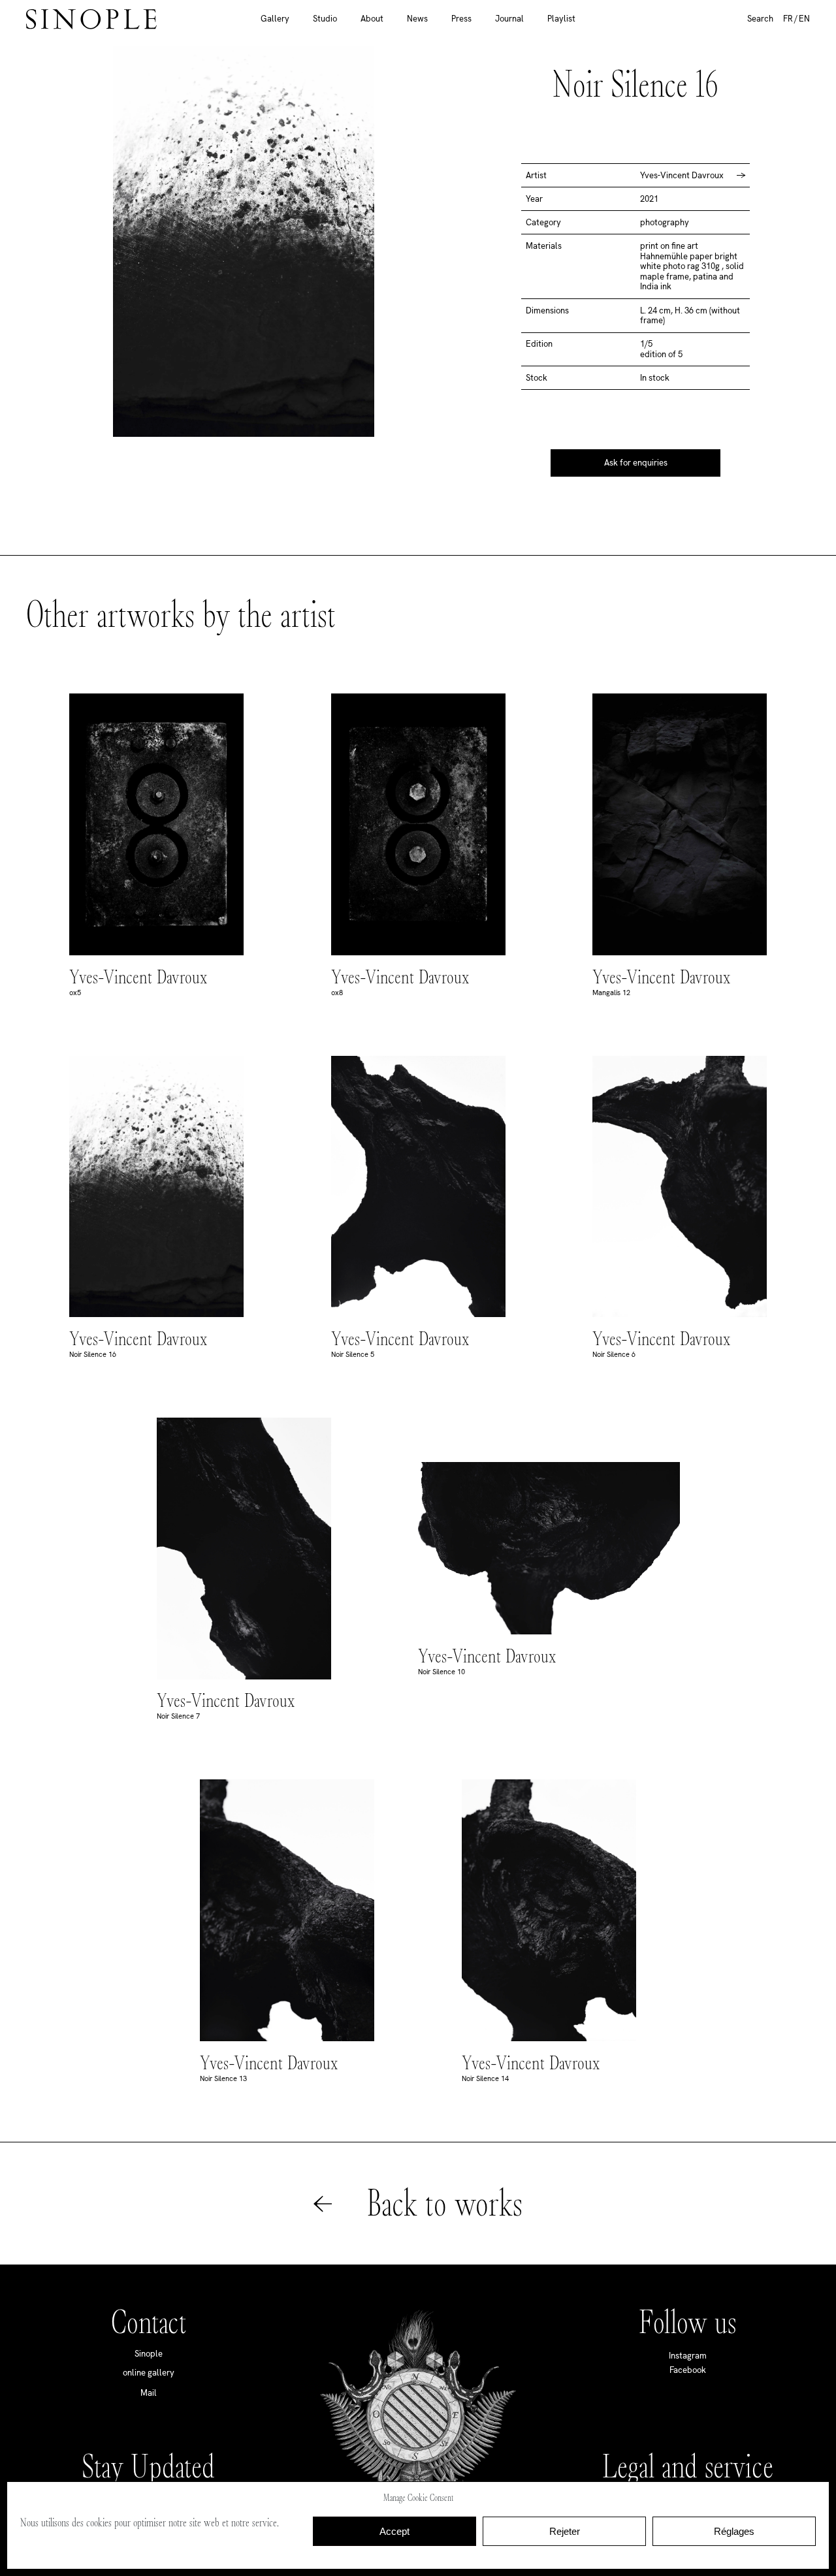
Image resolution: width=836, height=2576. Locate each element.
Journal (509, 19)
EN (804, 19)
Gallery (275, 19)
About (372, 19)
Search (760, 19)
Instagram (688, 2356)
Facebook (688, 2370)
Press (461, 19)
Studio (325, 19)
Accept (394, 2531)
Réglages (734, 2531)
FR (788, 19)
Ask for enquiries (636, 463)
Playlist (561, 19)
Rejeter (565, 2531)
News (417, 19)
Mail (149, 2393)
